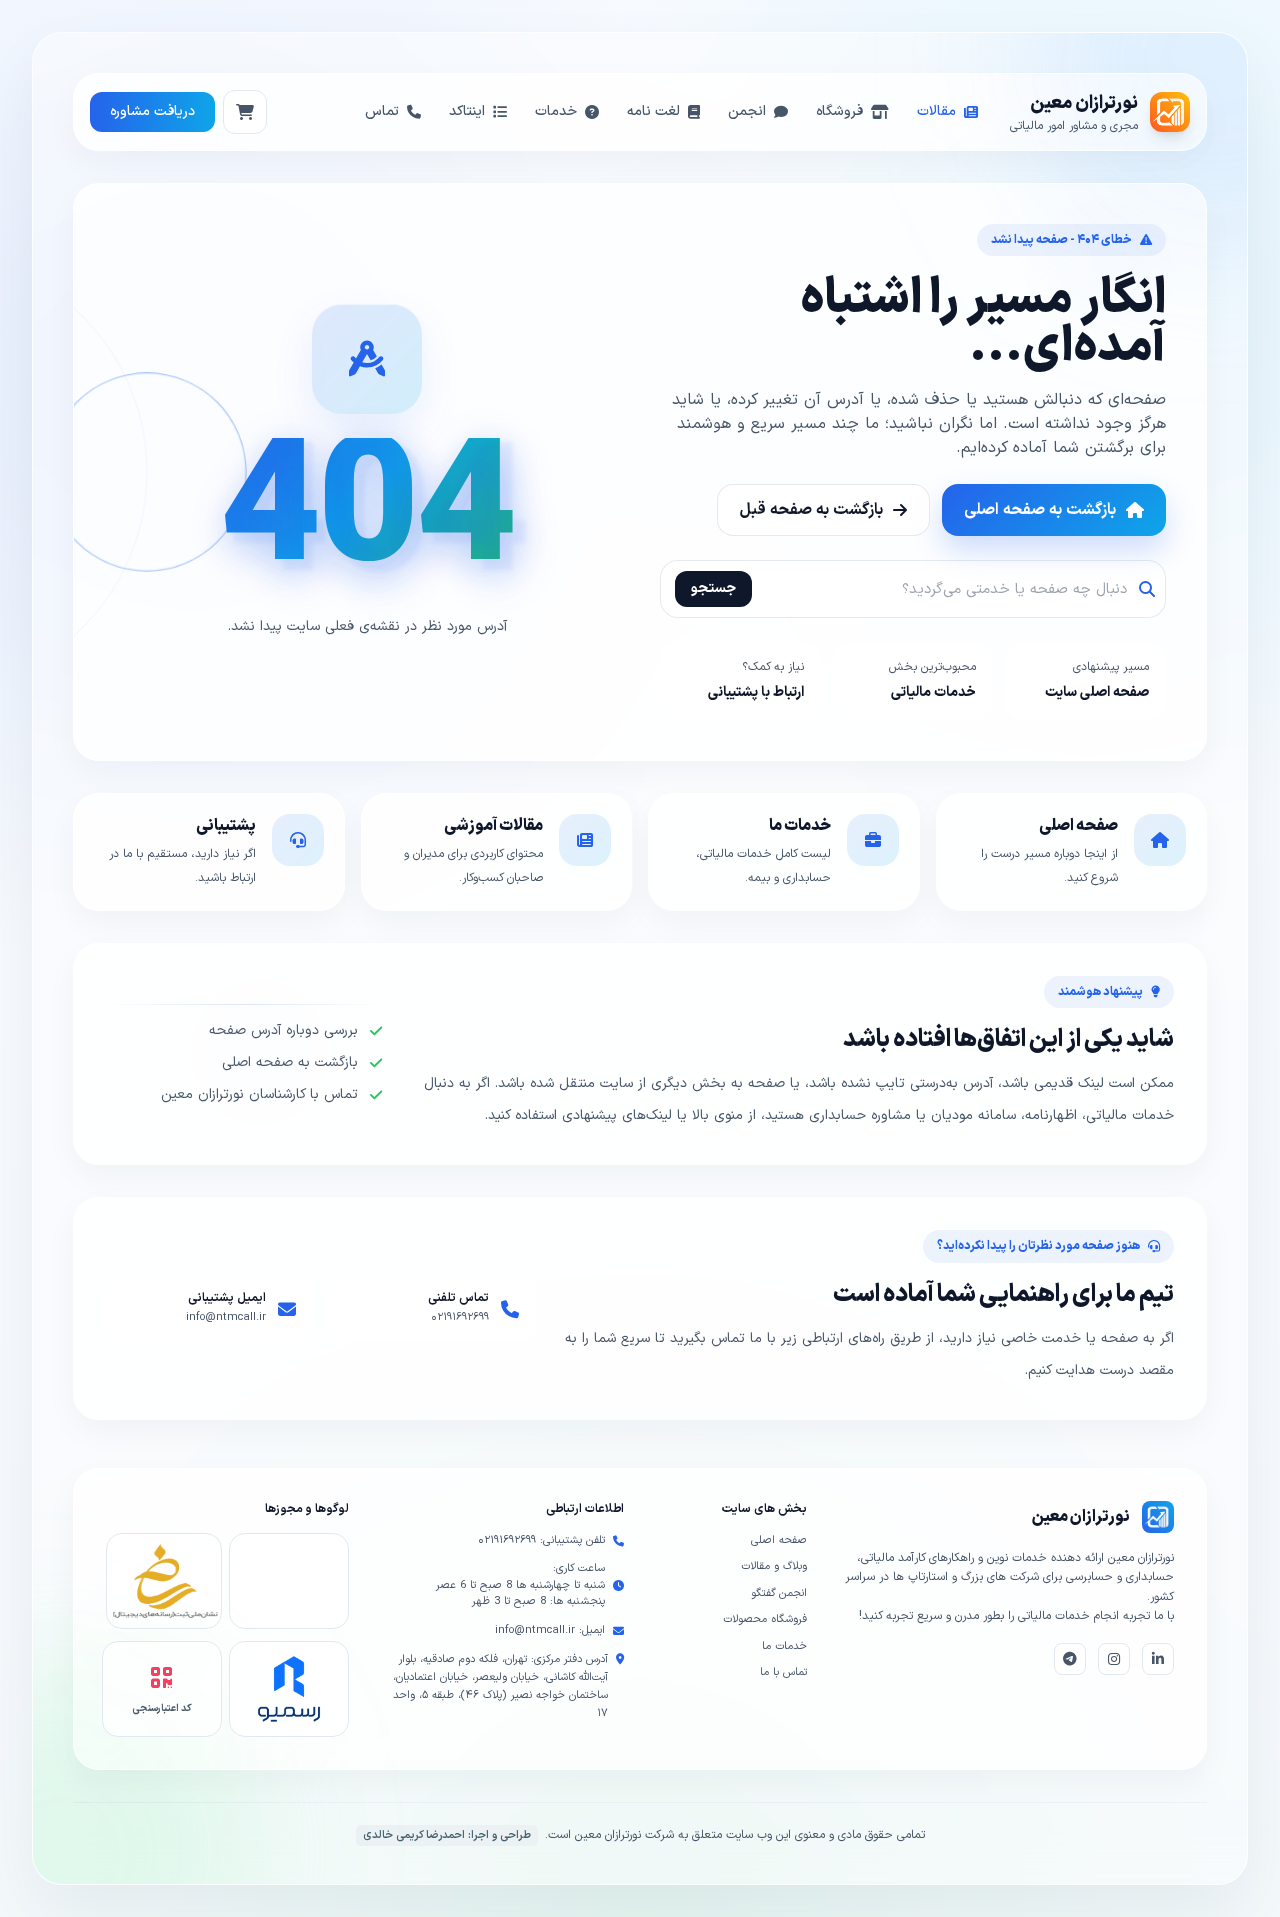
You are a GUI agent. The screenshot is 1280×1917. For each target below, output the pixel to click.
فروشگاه (839, 111)
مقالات (936, 111)
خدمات (556, 111)
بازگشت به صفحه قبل (811, 510)
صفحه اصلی (779, 1540)
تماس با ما (783, 1672)
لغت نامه (653, 111)
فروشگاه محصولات (765, 1619)
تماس (382, 111)
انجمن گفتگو (779, 1593)
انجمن (747, 111)
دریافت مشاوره (152, 111)
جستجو (713, 588)
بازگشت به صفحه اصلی (1040, 510)
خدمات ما (784, 1646)
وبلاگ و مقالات (774, 1566)
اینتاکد (467, 111)
